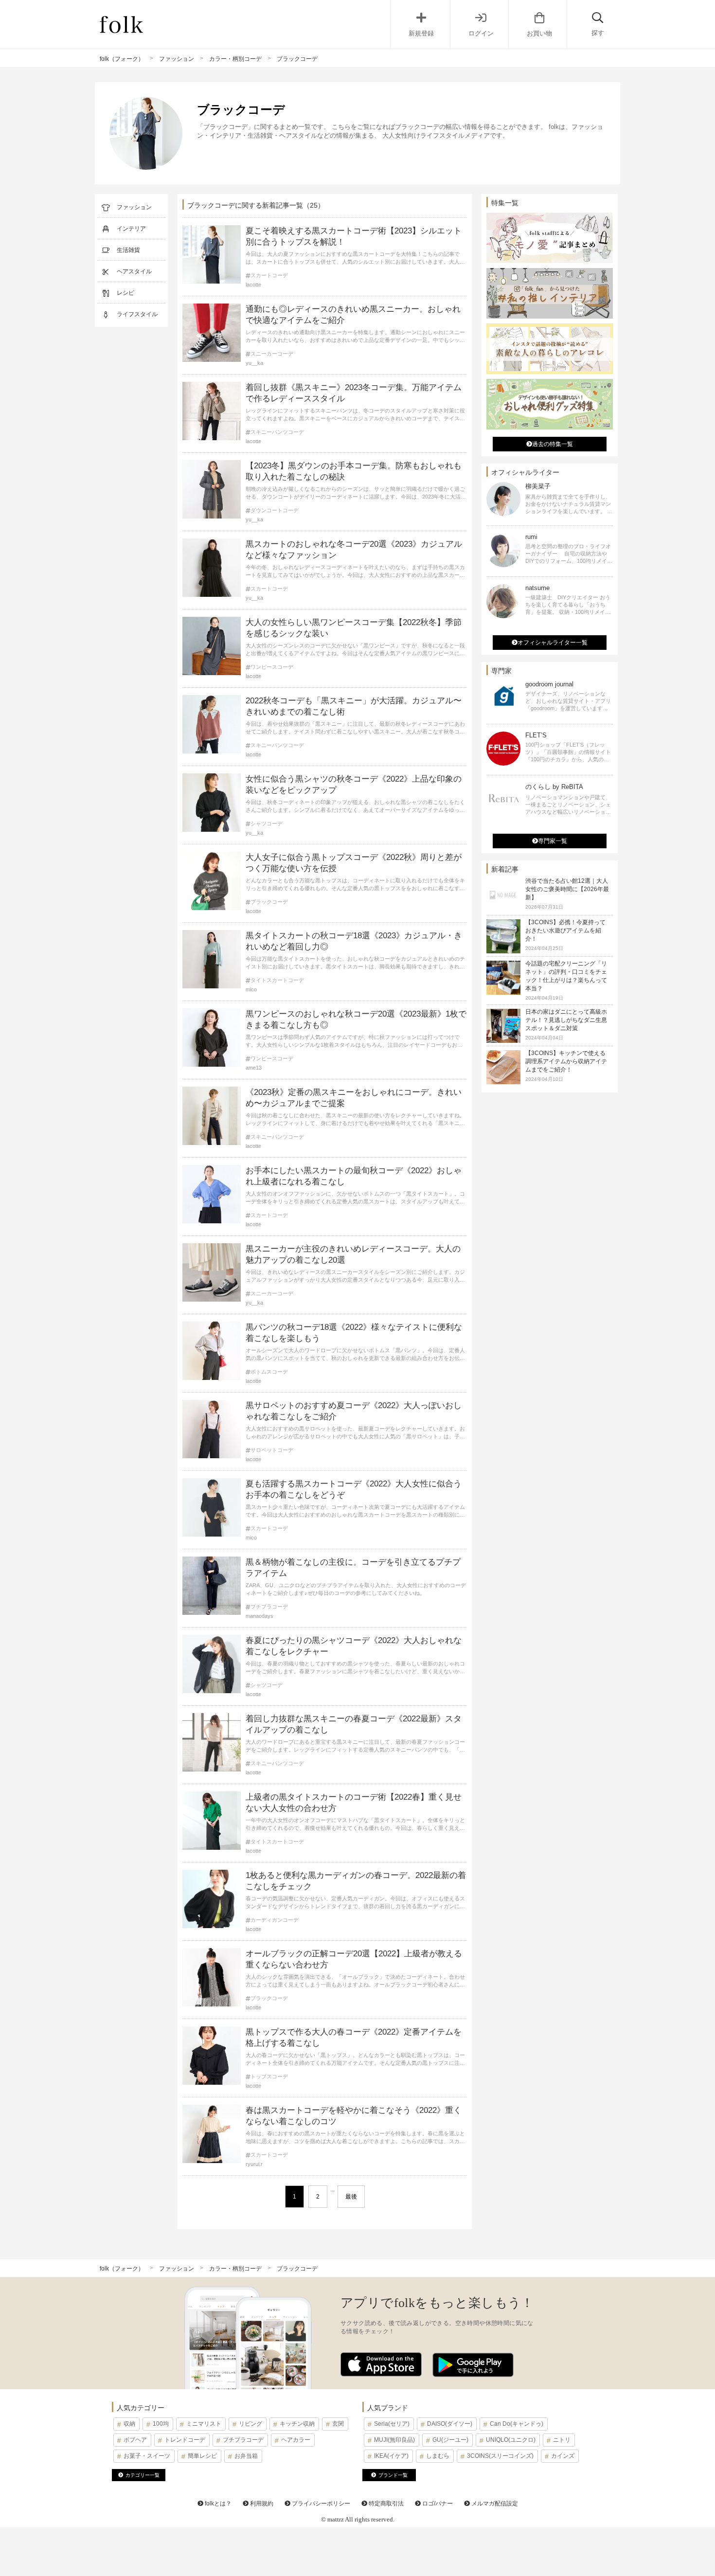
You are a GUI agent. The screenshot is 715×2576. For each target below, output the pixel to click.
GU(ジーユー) (450, 2440)
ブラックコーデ (269, 902)
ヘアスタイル (134, 271)
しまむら (438, 2456)
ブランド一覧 (393, 2475)
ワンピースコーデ (272, 667)
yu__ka (254, 363)
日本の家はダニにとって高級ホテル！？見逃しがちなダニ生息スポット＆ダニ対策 (566, 1020)
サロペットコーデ (272, 1450)
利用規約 (261, 2504)
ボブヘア (135, 2440)
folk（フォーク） (122, 59)
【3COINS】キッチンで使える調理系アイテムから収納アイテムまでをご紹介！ (566, 1061)
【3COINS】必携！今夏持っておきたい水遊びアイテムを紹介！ (565, 930)
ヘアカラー (296, 2440)
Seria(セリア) (392, 2424)
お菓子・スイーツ (147, 2456)
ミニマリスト (204, 2424)
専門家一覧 (553, 841)
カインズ (563, 2456)
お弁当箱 (246, 2456)
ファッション (177, 59)
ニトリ (562, 2440)
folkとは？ (217, 2504)
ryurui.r (254, 2164)
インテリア (131, 229)
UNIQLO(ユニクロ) (511, 2440)
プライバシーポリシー (320, 2504)
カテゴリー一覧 (143, 2475)
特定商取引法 (385, 2504)
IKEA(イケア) (391, 2456)
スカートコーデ (269, 276)
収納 (129, 2424)
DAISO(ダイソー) (450, 2424)
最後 (351, 2197)
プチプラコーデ (269, 1607)
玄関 (338, 2424)
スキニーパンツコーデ (277, 432)
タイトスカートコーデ (277, 980)
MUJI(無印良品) (394, 2440)
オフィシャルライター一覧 (553, 643)
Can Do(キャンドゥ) (517, 2424)
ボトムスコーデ (269, 1372)
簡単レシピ (202, 2456)
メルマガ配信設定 (494, 2504)
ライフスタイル (137, 314)
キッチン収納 (297, 2424)
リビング (250, 2424)
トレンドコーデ (185, 2440)
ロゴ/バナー (437, 2504)
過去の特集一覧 (553, 444)
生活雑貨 (128, 250)
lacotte (253, 285)
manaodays (259, 1616)
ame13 (254, 1068)
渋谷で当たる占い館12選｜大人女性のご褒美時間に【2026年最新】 (567, 889)
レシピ (125, 293)
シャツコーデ (267, 824)
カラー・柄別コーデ (235, 59)
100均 (161, 2424)
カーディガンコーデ (275, 1920)
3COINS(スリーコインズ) (500, 2456)
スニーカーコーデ (272, 354)
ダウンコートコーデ (275, 510)
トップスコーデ (269, 2077)
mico (251, 989)
